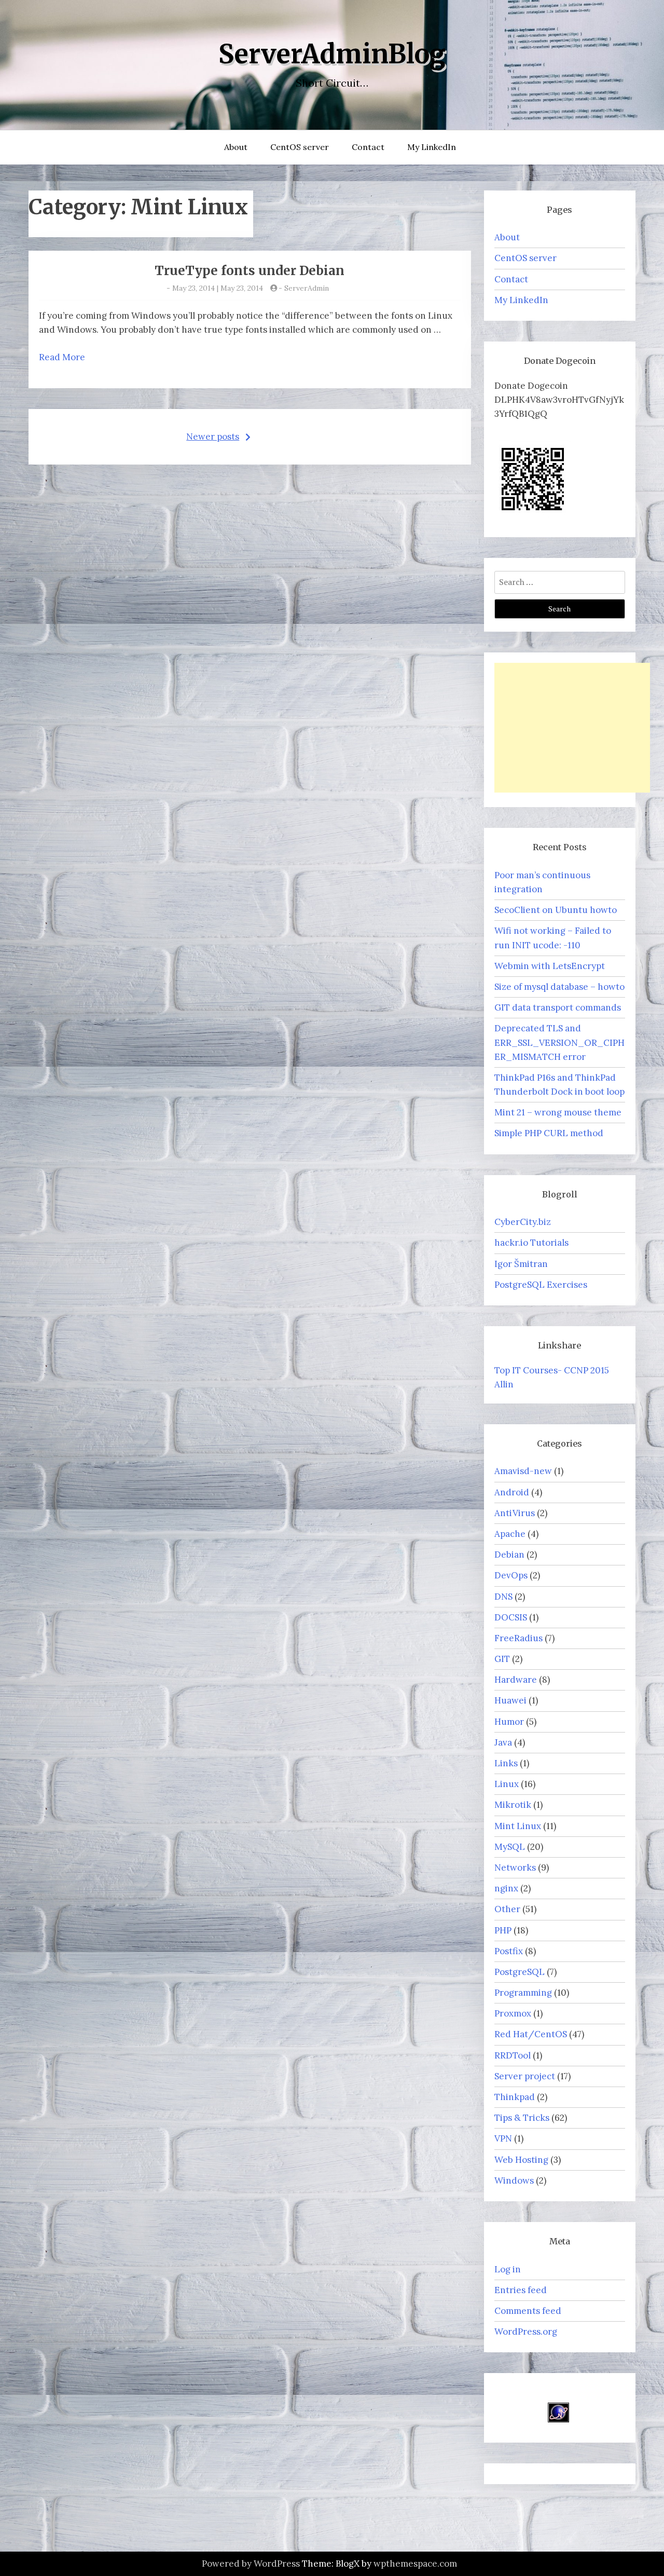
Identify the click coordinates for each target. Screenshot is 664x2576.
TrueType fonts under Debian (250, 271)
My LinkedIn (432, 147)
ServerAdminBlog (332, 54)
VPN (503, 2138)
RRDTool (513, 2055)
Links (506, 1763)
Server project (525, 2076)
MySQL (510, 1847)
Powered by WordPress (251, 2564)
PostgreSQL (520, 1972)
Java (503, 1742)
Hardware (516, 1680)
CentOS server (300, 147)
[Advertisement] (572, 728)
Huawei (510, 1700)
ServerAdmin (307, 288)
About (236, 147)
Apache (510, 1534)
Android (512, 1492)
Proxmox (513, 2013)
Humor (509, 1722)
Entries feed (521, 2290)
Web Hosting (521, 2160)
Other (507, 1909)
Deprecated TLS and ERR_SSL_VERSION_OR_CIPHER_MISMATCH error (559, 1042)
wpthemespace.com (415, 2564)
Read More (62, 357)
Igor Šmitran (521, 1264)
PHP (503, 1930)
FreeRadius (518, 1638)
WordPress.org (526, 2332)
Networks (515, 1868)
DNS (503, 1597)
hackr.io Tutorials (531, 1243)
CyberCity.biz (523, 1222)
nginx (506, 1888)
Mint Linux (518, 1826)
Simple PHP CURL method (549, 1133)
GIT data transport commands (558, 1007)
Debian (509, 1555)
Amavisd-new (523, 1471)
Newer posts (213, 437)
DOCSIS (511, 1617)
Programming (523, 1993)
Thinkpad (515, 2097)
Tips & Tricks (522, 2118)
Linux (507, 1784)
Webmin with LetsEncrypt (550, 966)
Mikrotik (513, 1805)
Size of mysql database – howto (559, 987)
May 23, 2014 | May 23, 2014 (218, 288)
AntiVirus (515, 1513)
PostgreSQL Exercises (541, 1285)
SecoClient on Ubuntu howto (556, 910)
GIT (502, 1659)
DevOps (511, 1575)
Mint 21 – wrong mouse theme (558, 1112)
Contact (368, 147)
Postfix (509, 1951)
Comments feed (528, 2311)
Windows (514, 2180)
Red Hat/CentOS (531, 2034)
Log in (508, 2269)
